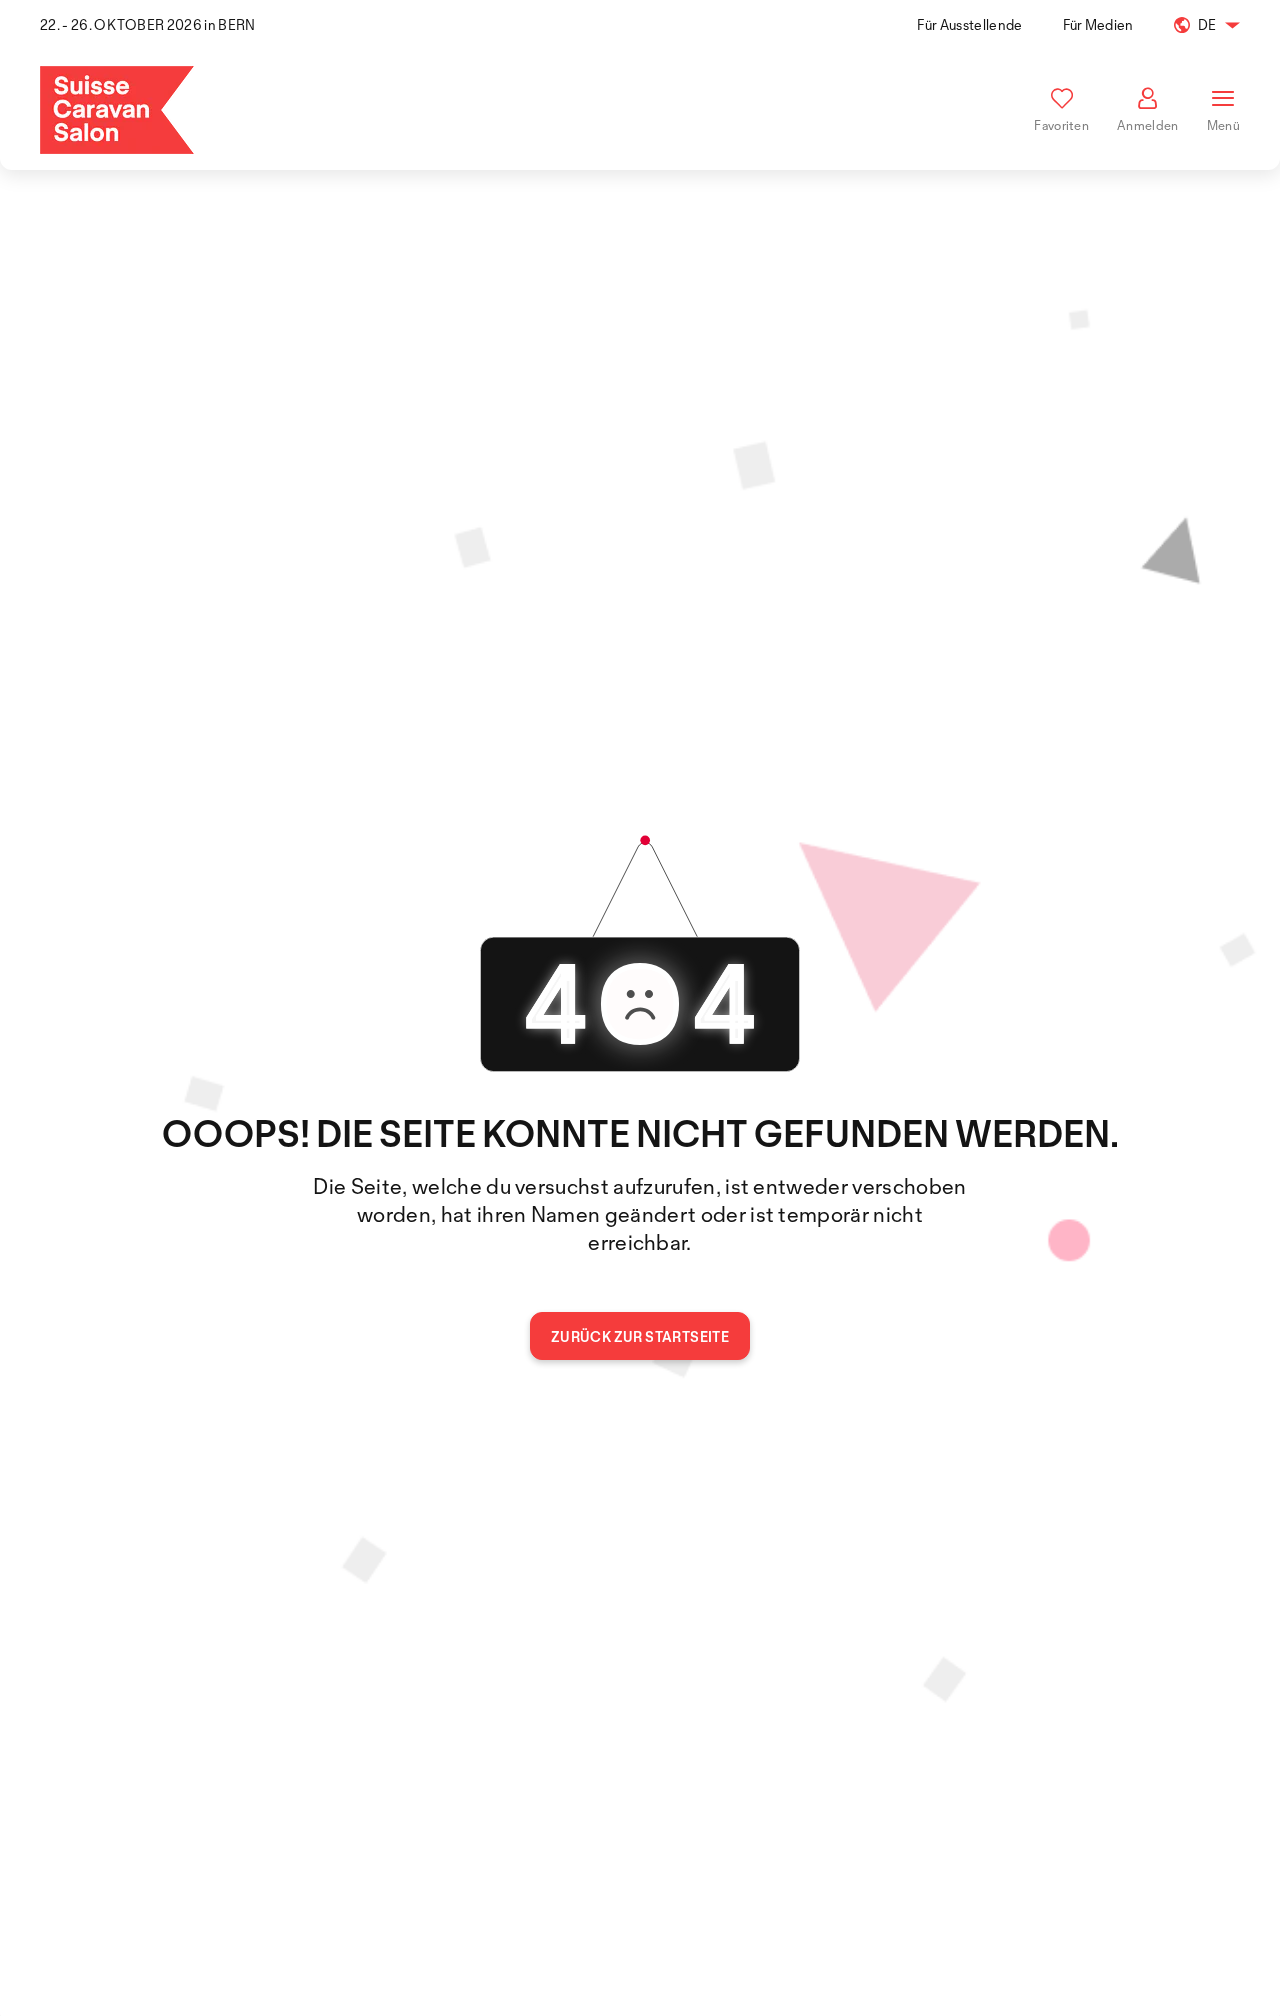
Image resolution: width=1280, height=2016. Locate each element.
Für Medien (1098, 24)
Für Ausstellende (969, 24)
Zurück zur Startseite (640, 1336)
